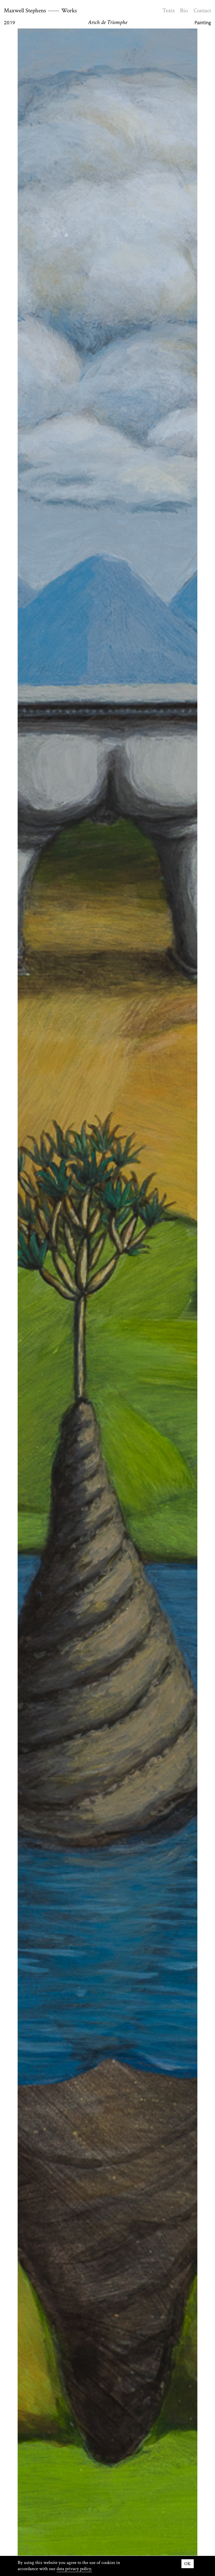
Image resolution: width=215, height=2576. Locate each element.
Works (69, 10)
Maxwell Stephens (25, 10)
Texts (169, 10)
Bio (184, 10)
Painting (203, 23)
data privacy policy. (74, 2569)
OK (188, 2564)
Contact (202, 10)
